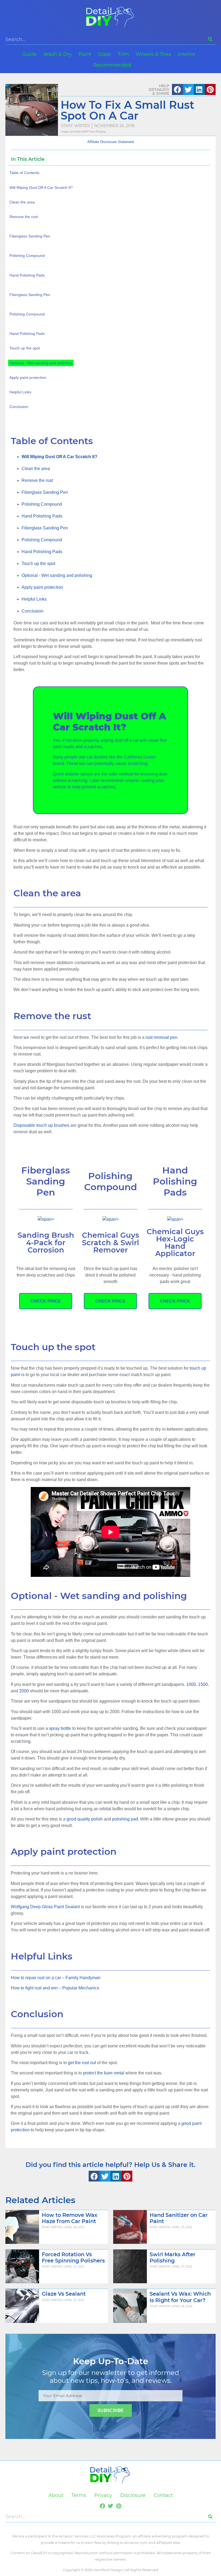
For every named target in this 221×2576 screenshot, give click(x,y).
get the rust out (82, 2063)
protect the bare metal (104, 2073)
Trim (123, 54)
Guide (29, 54)
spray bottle (60, 1728)
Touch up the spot (38, 564)
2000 (24, 1691)
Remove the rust (37, 480)
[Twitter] (110, 2506)
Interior (187, 54)
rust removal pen (161, 1037)
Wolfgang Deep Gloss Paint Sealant (45, 1907)
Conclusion (32, 611)
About (56, 2495)
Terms (79, 2495)
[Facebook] (102, 2506)
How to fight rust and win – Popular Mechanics (55, 1988)
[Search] (210, 39)
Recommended (112, 65)
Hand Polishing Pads (42, 516)
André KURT (81, 132)
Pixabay (101, 132)
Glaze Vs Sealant (64, 2294)
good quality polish (85, 1819)
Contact (163, 2495)
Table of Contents (24, 173)
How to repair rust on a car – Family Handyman (56, 1978)
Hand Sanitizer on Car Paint (179, 2218)
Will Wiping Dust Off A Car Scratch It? (41, 188)
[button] (177, 89)
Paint (85, 54)
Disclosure (133, 2495)
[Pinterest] (119, 2506)
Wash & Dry (58, 54)
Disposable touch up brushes (41, 1125)
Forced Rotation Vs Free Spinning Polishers (73, 2257)
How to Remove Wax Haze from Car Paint (70, 2218)
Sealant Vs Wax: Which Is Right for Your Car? (180, 2297)
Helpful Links (34, 599)
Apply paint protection (42, 587)
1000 (191, 1684)
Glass (105, 54)
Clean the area (36, 469)
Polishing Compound (42, 504)
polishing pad (125, 1819)
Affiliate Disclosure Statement (111, 142)
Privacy (103, 2495)
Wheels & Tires (153, 54)
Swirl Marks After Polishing (172, 2257)
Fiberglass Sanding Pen (45, 492)
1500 (203, 1684)
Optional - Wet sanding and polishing (57, 575)
